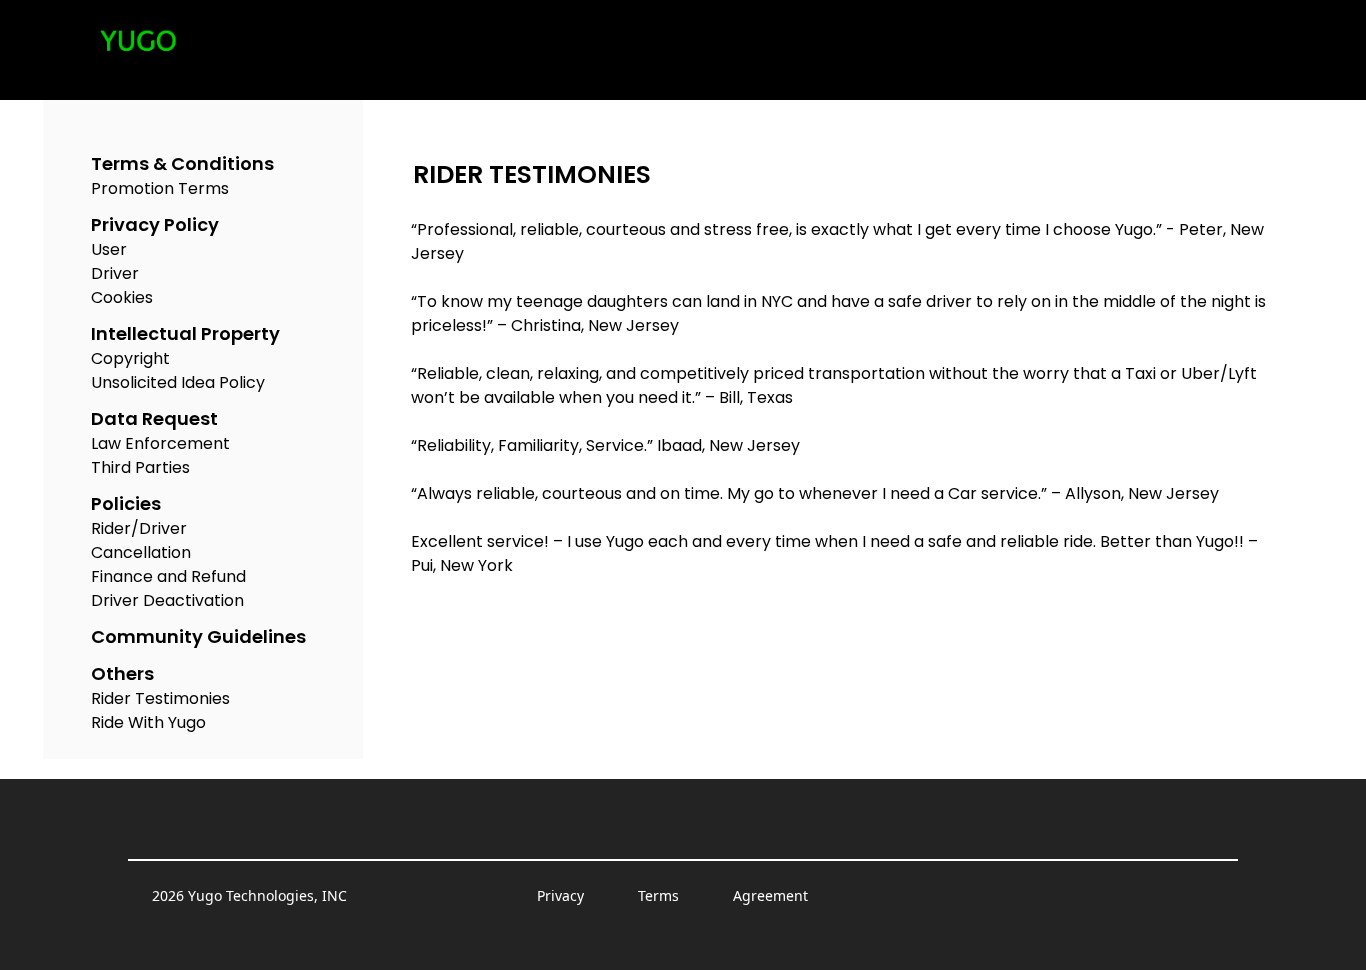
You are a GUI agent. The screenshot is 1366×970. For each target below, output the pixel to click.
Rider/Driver (139, 528)
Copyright (130, 358)
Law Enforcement (160, 443)
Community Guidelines (198, 636)
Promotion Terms (160, 188)
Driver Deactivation (167, 600)
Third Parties (140, 467)
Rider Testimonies (160, 698)
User (109, 249)
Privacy (560, 895)
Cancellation (141, 552)
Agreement (770, 895)
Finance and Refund (168, 576)
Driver (115, 273)
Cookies (122, 297)
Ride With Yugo (148, 722)
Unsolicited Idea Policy (178, 382)
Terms (658, 895)
